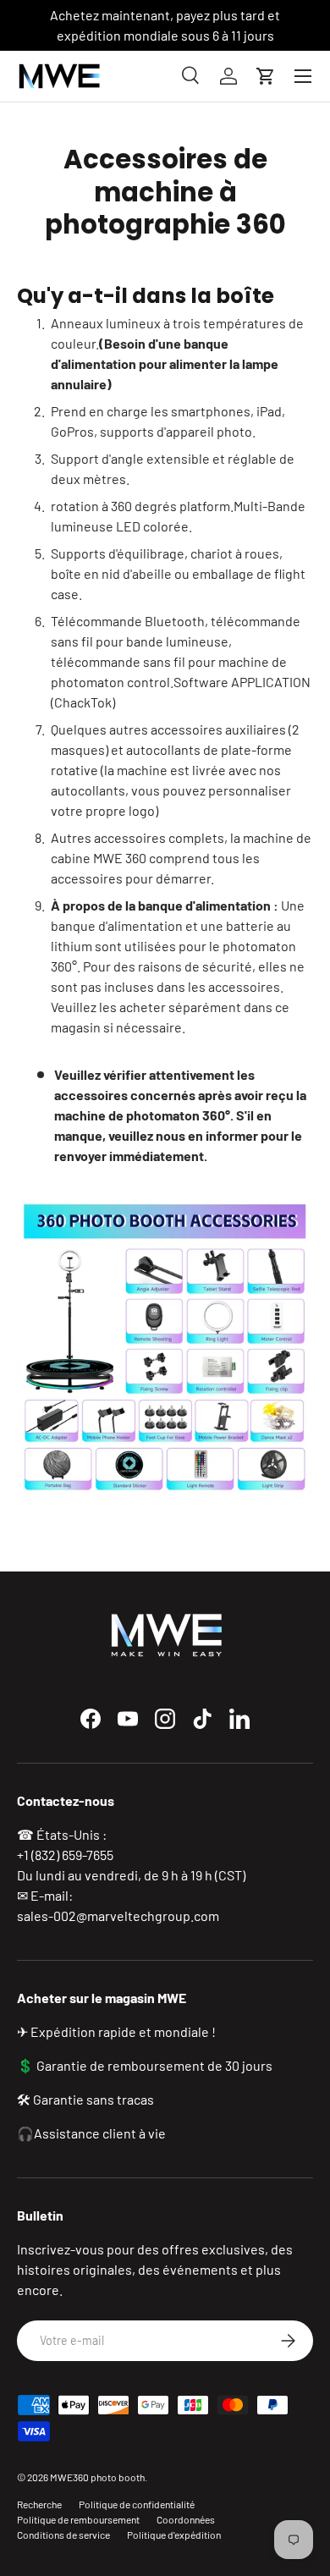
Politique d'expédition (174, 2535)
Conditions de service (63, 2535)
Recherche (39, 2504)
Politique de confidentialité (137, 2504)
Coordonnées (186, 2519)
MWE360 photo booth (97, 2477)
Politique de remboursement (78, 2519)
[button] (266, 76)
